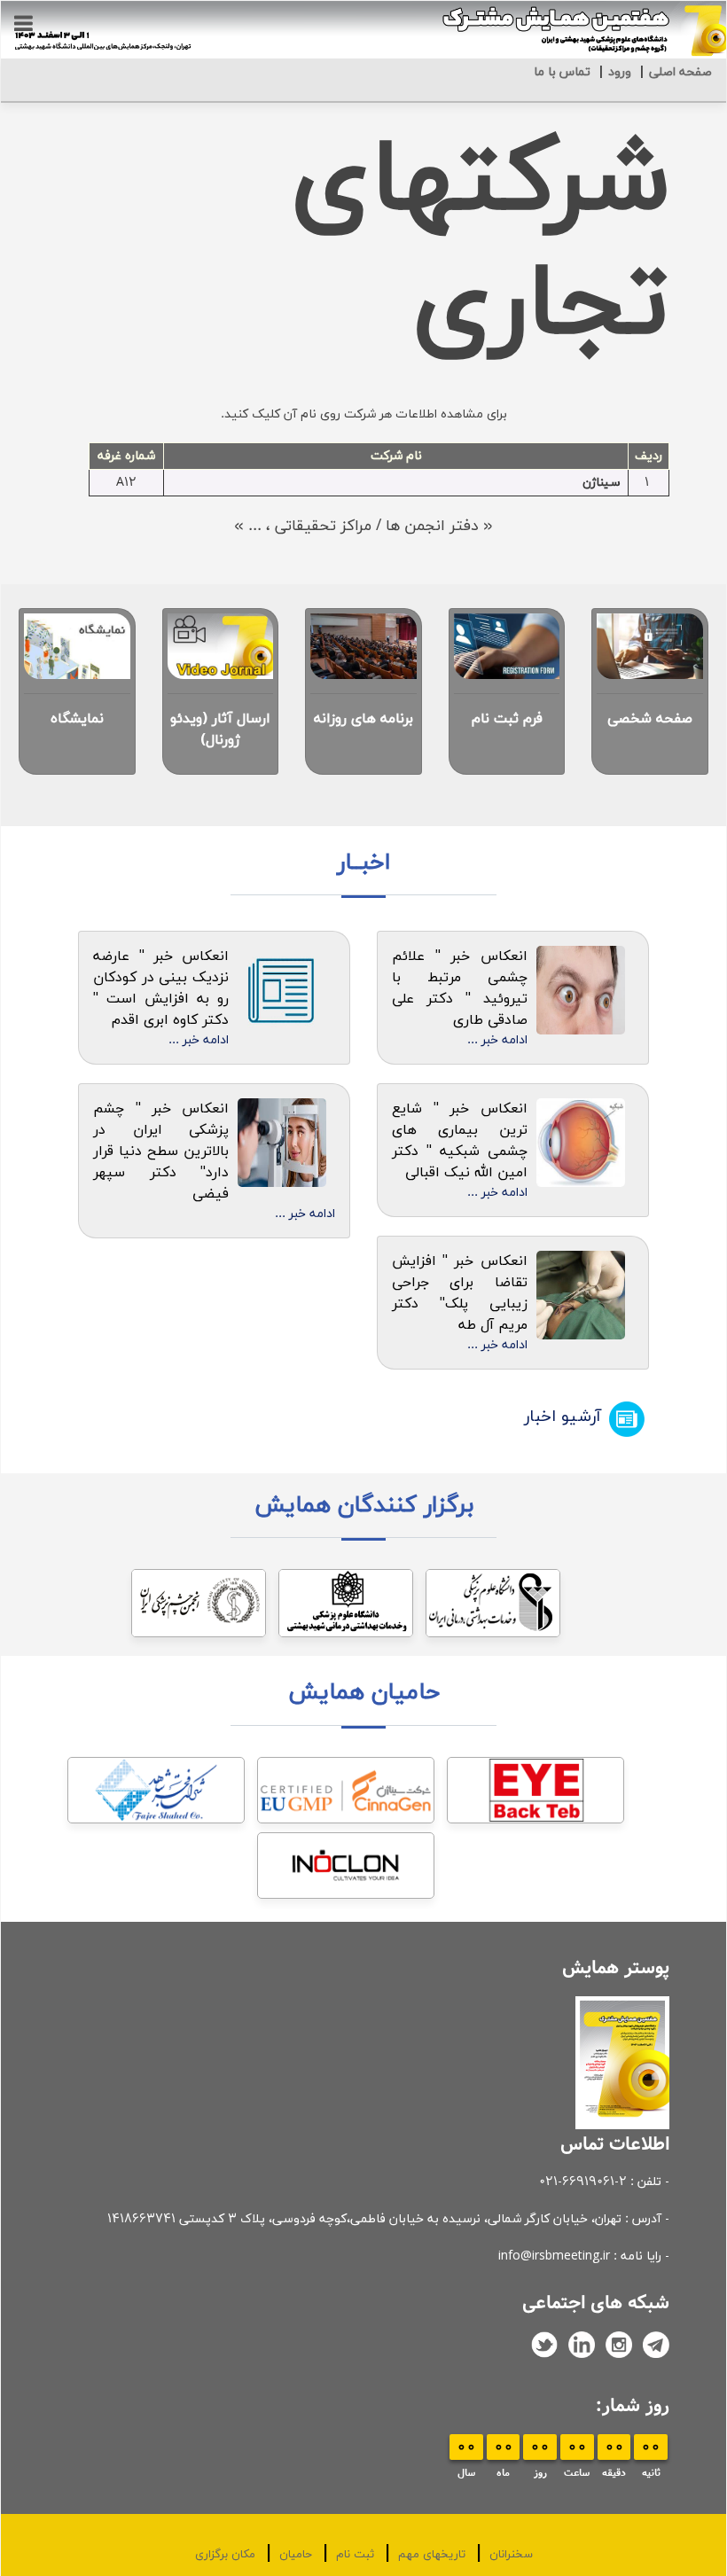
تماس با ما (562, 72)
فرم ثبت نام (507, 719)
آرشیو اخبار (563, 1417)
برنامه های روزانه (363, 719)
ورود (620, 72)
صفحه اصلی (680, 72)
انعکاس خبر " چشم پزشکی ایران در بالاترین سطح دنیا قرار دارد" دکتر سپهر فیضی (161, 1151)
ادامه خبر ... (497, 1040)
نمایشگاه (77, 719)
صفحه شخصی (650, 719)
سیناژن (602, 483)
